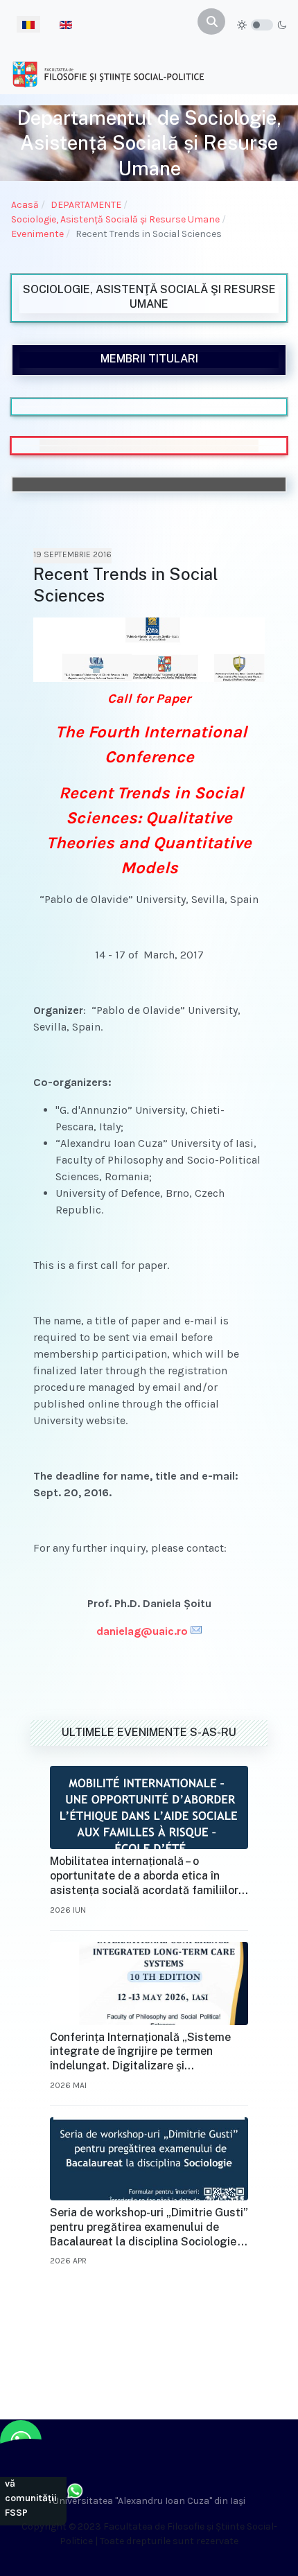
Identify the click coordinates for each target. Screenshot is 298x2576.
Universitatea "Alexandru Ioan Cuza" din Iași (149, 2501)
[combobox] (211, 21)
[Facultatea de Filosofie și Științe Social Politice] (108, 74)
